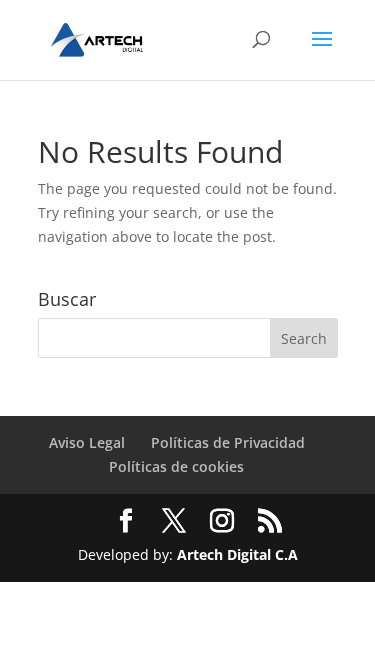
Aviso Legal (87, 442)
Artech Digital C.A (237, 554)
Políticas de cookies (176, 466)
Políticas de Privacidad (228, 442)
